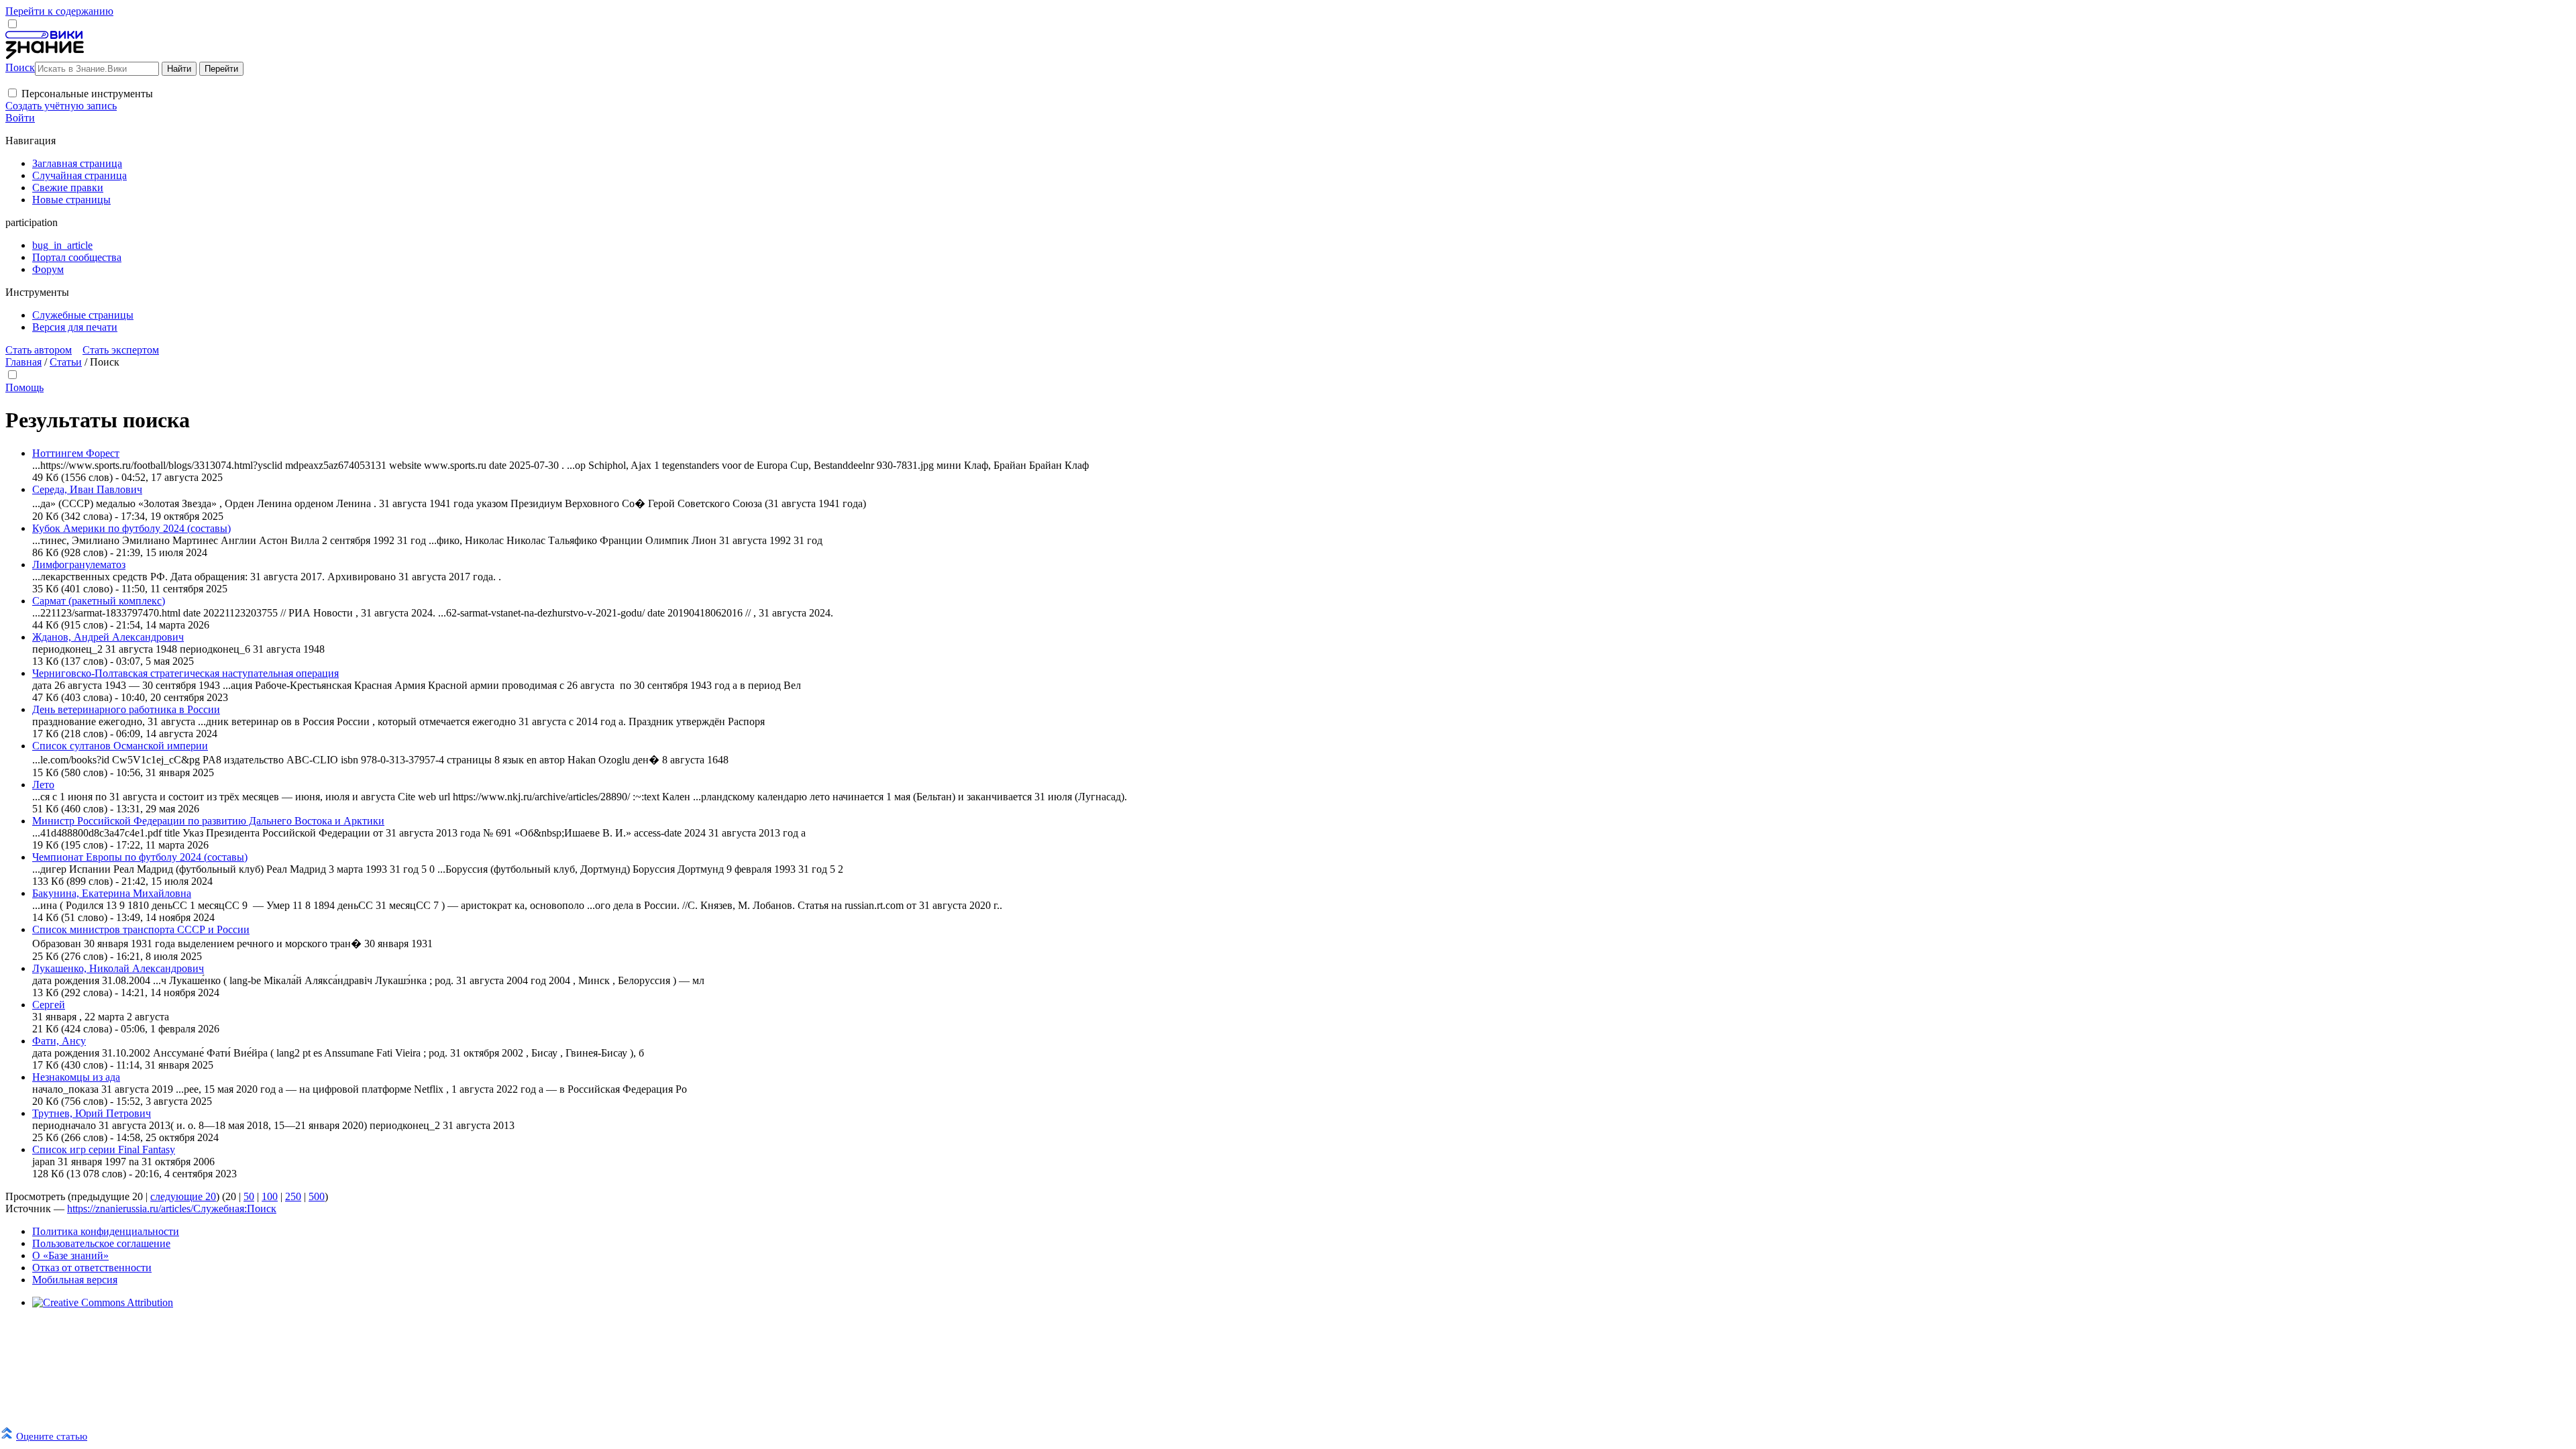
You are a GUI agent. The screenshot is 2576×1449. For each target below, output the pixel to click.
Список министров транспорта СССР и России (141, 929)
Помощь (24, 387)
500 (317, 1196)
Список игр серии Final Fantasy (104, 1149)
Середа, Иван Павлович (87, 489)
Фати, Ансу (59, 1041)
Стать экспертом (121, 350)
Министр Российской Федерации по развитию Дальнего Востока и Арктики (208, 821)
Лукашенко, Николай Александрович (118, 968)
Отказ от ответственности (92, 1268)
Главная (23, 362)
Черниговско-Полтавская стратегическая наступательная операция (185, 673)
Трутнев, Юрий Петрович (92, 1113)
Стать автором (39, 350)
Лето (43, 785)
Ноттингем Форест (76, 453)
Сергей (49, 1005)
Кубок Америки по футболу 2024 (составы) (131, 528)
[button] (12, 93)
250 (293, 1196)
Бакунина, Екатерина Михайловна (112, 893)
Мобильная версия (75, 1280)
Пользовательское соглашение (101, 1243)
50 (249, 1196)
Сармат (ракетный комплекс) (99, 601)
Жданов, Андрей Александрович (108, 637)
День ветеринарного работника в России (126, 709)
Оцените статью (52, 1436)
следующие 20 (183, 1196)
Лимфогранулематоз (79, 565)
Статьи (66, 362)
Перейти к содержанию (59, 11)
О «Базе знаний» (70, 1255)
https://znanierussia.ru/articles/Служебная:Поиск (172, 1209)
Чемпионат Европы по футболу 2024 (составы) (140, 857)
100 (270, 1196)
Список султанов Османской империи (120, 746)
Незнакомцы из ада (76, 1077)
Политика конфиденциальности (106, 1231)
